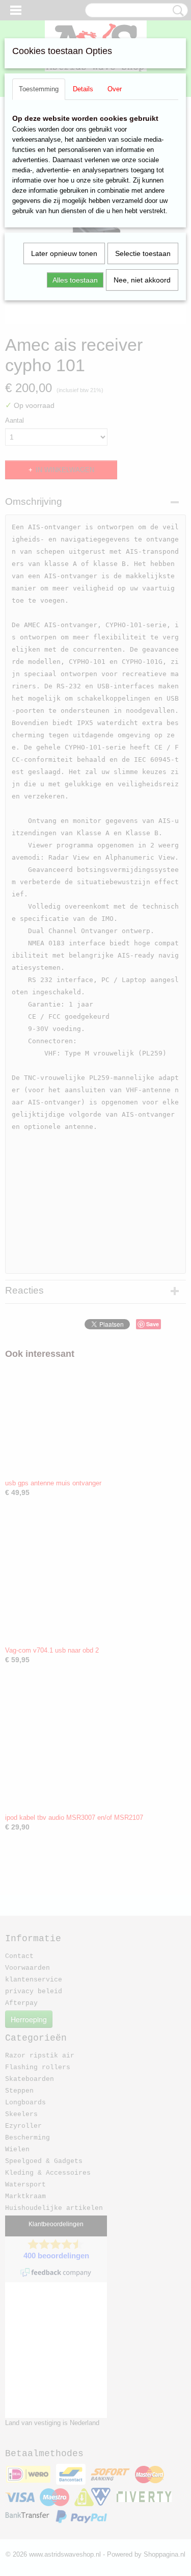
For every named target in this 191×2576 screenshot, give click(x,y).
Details (83, 89)
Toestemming (39, 89)
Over (115, 89)
